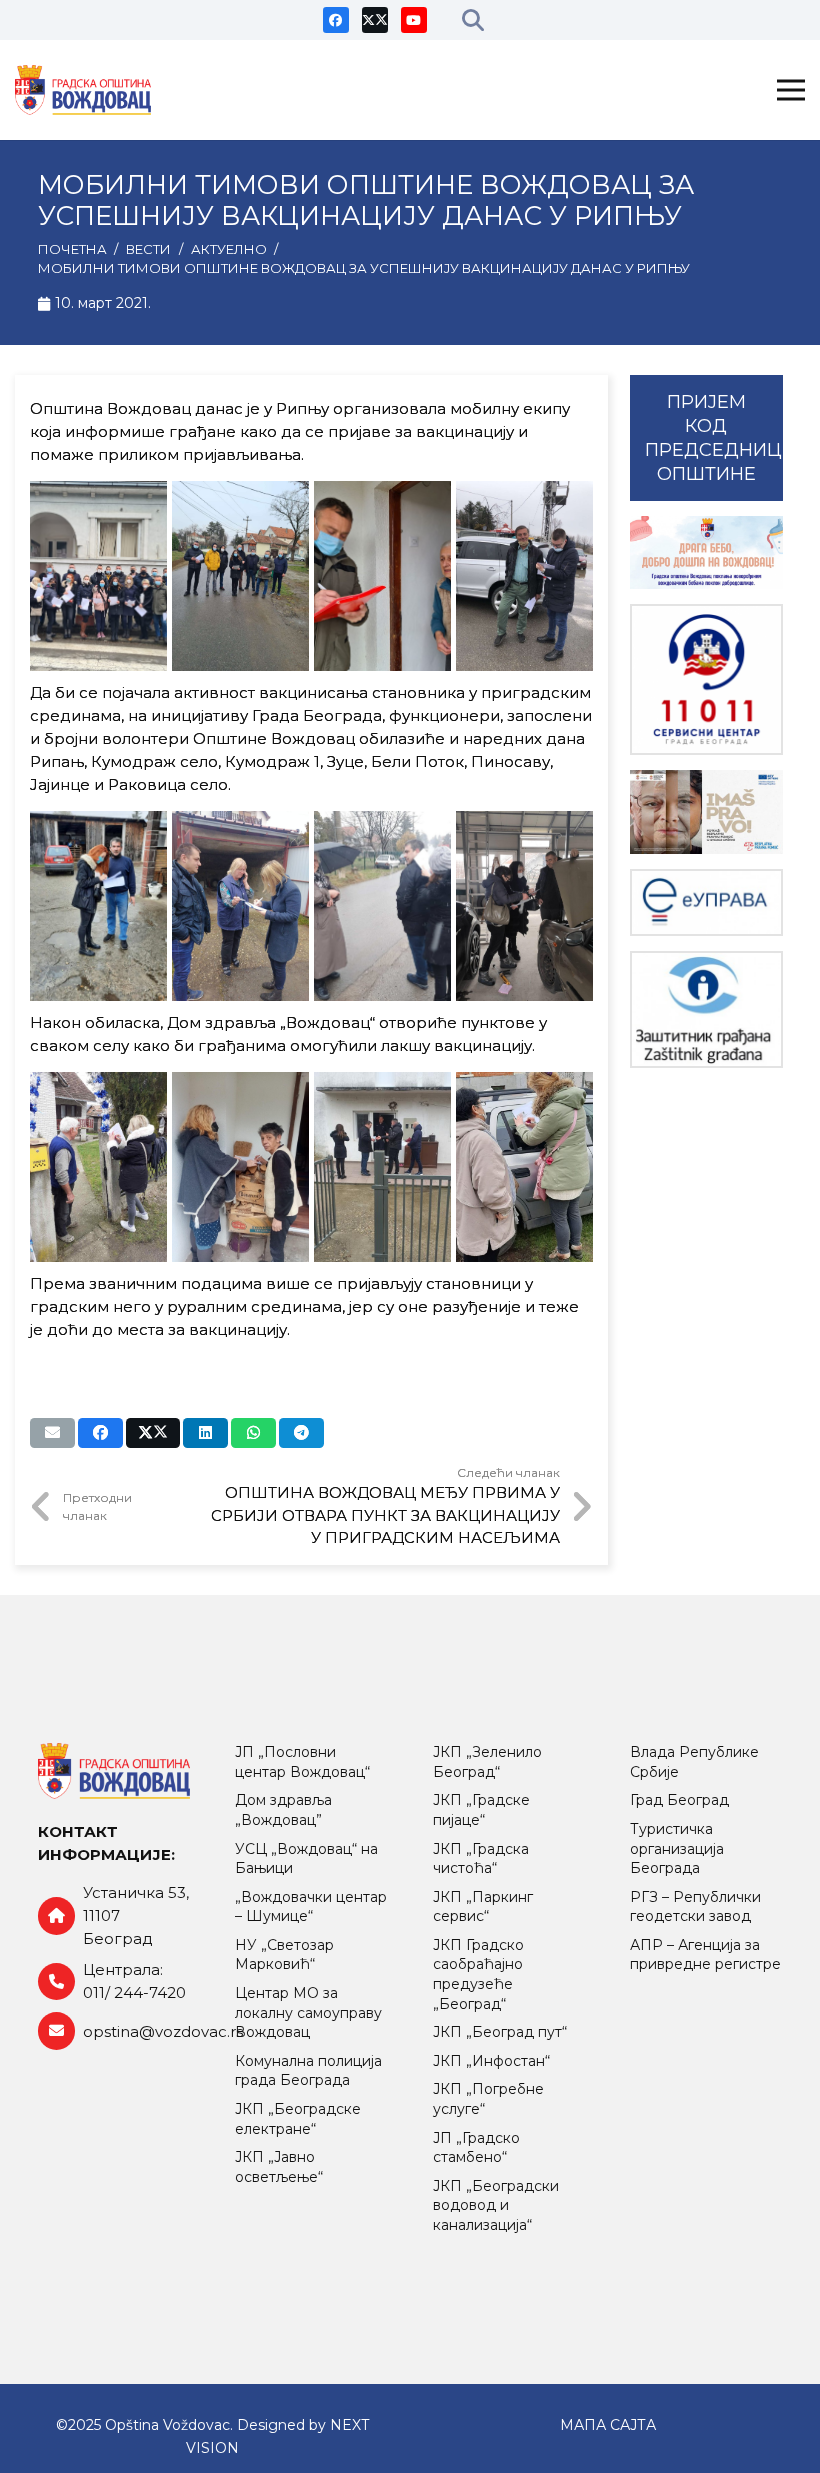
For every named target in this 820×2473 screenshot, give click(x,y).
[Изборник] (791, 90)
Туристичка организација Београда (677, 1848)
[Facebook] (336, 20)
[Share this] (100, 1433)
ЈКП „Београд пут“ (500, 2032)
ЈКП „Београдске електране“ (298, 2119)
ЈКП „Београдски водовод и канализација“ (496, 2205)
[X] (375, 20)
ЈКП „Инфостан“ (491, 2061)
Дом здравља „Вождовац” (283, 1810)
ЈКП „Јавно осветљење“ (279, 2167)
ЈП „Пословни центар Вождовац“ (302, 1762)
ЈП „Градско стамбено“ (476, 2148)
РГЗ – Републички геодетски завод (695, 1907)
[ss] (706, 679)
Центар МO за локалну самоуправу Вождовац (308, 2012)
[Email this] (52, 1433)
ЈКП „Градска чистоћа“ (481, 1859)
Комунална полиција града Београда (308, 2071)
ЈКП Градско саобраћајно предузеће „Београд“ (478, 1974)
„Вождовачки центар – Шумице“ (311, 1907)
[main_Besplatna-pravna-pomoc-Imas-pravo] (706, 812)
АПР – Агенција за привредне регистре (705, 1955)
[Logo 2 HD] (706, 1009)
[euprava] (706, 902)
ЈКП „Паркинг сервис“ (483, 1907)
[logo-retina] (83, 90)
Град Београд (679, 1800)
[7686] (706, 552)
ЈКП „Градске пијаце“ (481, 1810)
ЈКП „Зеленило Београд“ (487, 1762)
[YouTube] (414, 20)
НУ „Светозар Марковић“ (284, 1955)
